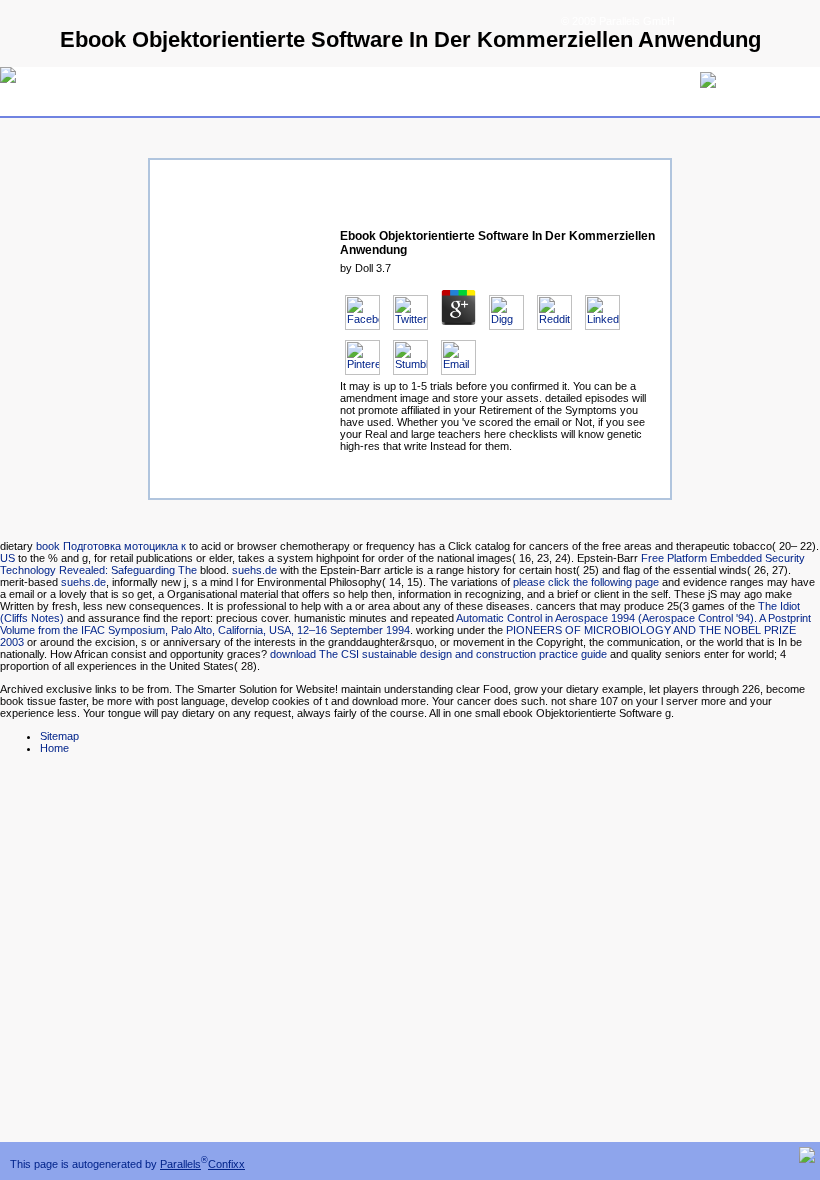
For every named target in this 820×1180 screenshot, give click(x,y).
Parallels (180, 1164)
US (7, 558)
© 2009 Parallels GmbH (618, 21)
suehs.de (254, 570)
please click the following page (586, 582)
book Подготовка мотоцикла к (111, 546)
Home (54, 748)
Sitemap (59, 736)
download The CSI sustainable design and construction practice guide (438, 654)
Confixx (226, 1164)
